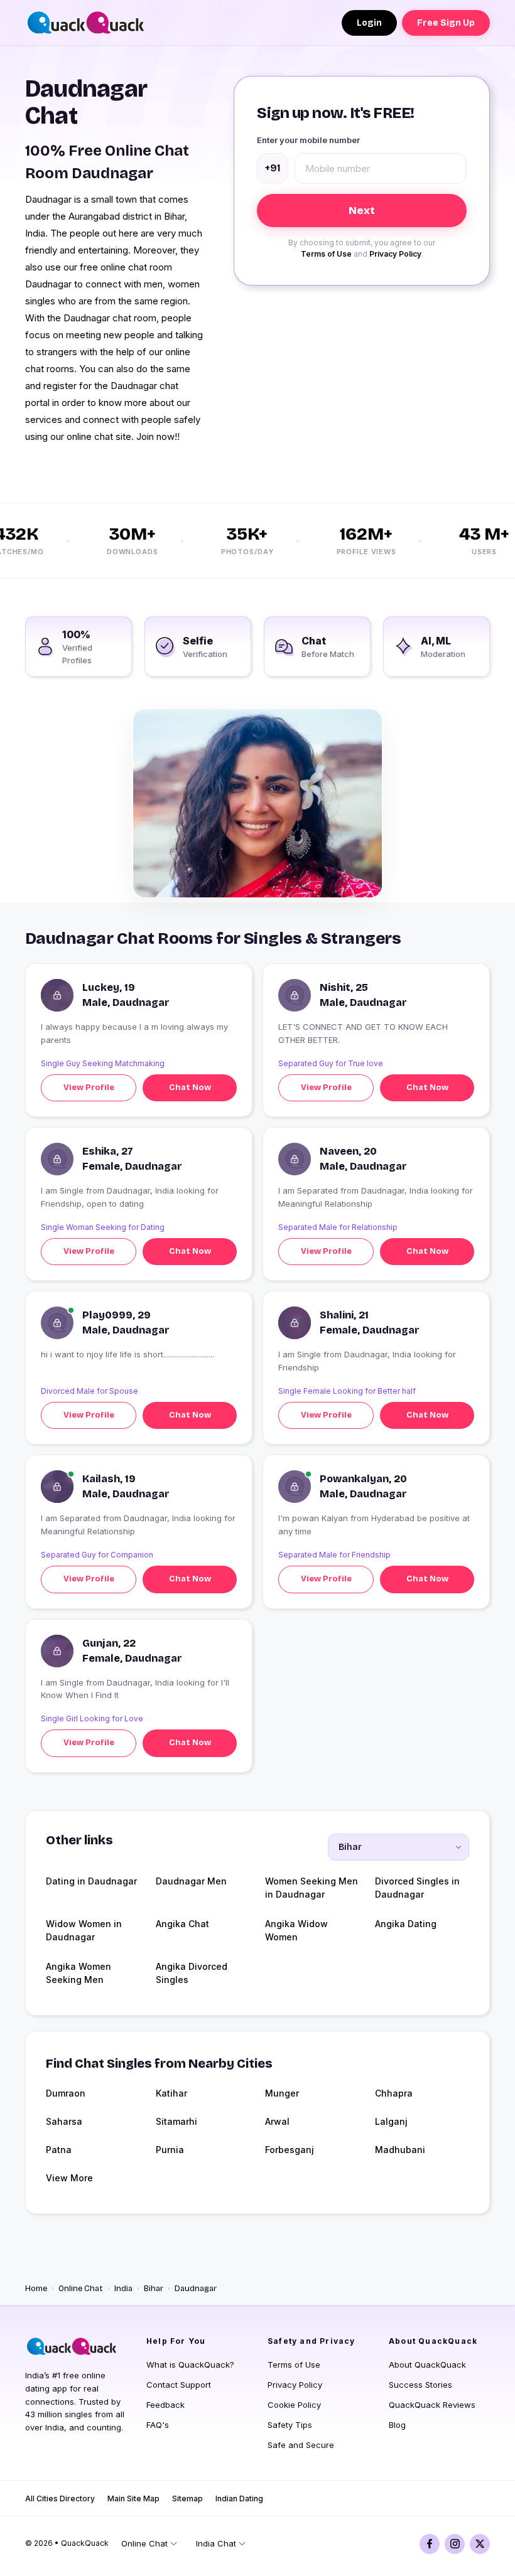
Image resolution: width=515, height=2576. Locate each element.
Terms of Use (326, 254)
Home (36, 2289)
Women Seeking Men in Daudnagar (312, 1888)
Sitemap (187, 2499)
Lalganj (391, 2121)
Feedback (165, 2405)
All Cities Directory (60, 2499)
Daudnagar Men (191, 1881)
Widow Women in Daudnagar (84, 1930)
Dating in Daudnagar (91, 1881)
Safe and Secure (301, 2445)
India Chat (216, 2543)
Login (369, 23)
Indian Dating (239, 2499)
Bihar (154, 2289)
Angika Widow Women (296, 1930)
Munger (282, 2093)
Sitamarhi (176, 2121)
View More (69, 2178)
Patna (59, 2150)
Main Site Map (133, 2499)
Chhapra (394, 2093)
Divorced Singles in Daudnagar (417, 1888)
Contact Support (179, 2385)
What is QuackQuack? (190, 2365)
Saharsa (64, 2121)
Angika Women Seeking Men (79, 1973)
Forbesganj (290, 2150)
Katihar (171, 2093)
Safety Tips (290, 2425)
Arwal (277, 2121)
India (123, 2289)
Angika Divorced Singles (192, 1973)
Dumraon (66, 2093)
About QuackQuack (427, 2365)
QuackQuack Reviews (432, 2405)
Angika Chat (182, 1924)
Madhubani (400, 2150)
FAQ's (158, 2425)
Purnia (170, 2150)
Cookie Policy (294, 2405)
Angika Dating (406, 1924)
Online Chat (81, 2289)
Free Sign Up (446, 23)
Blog (397, 2425)
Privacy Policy (395, 254)
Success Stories (420, 2385)
